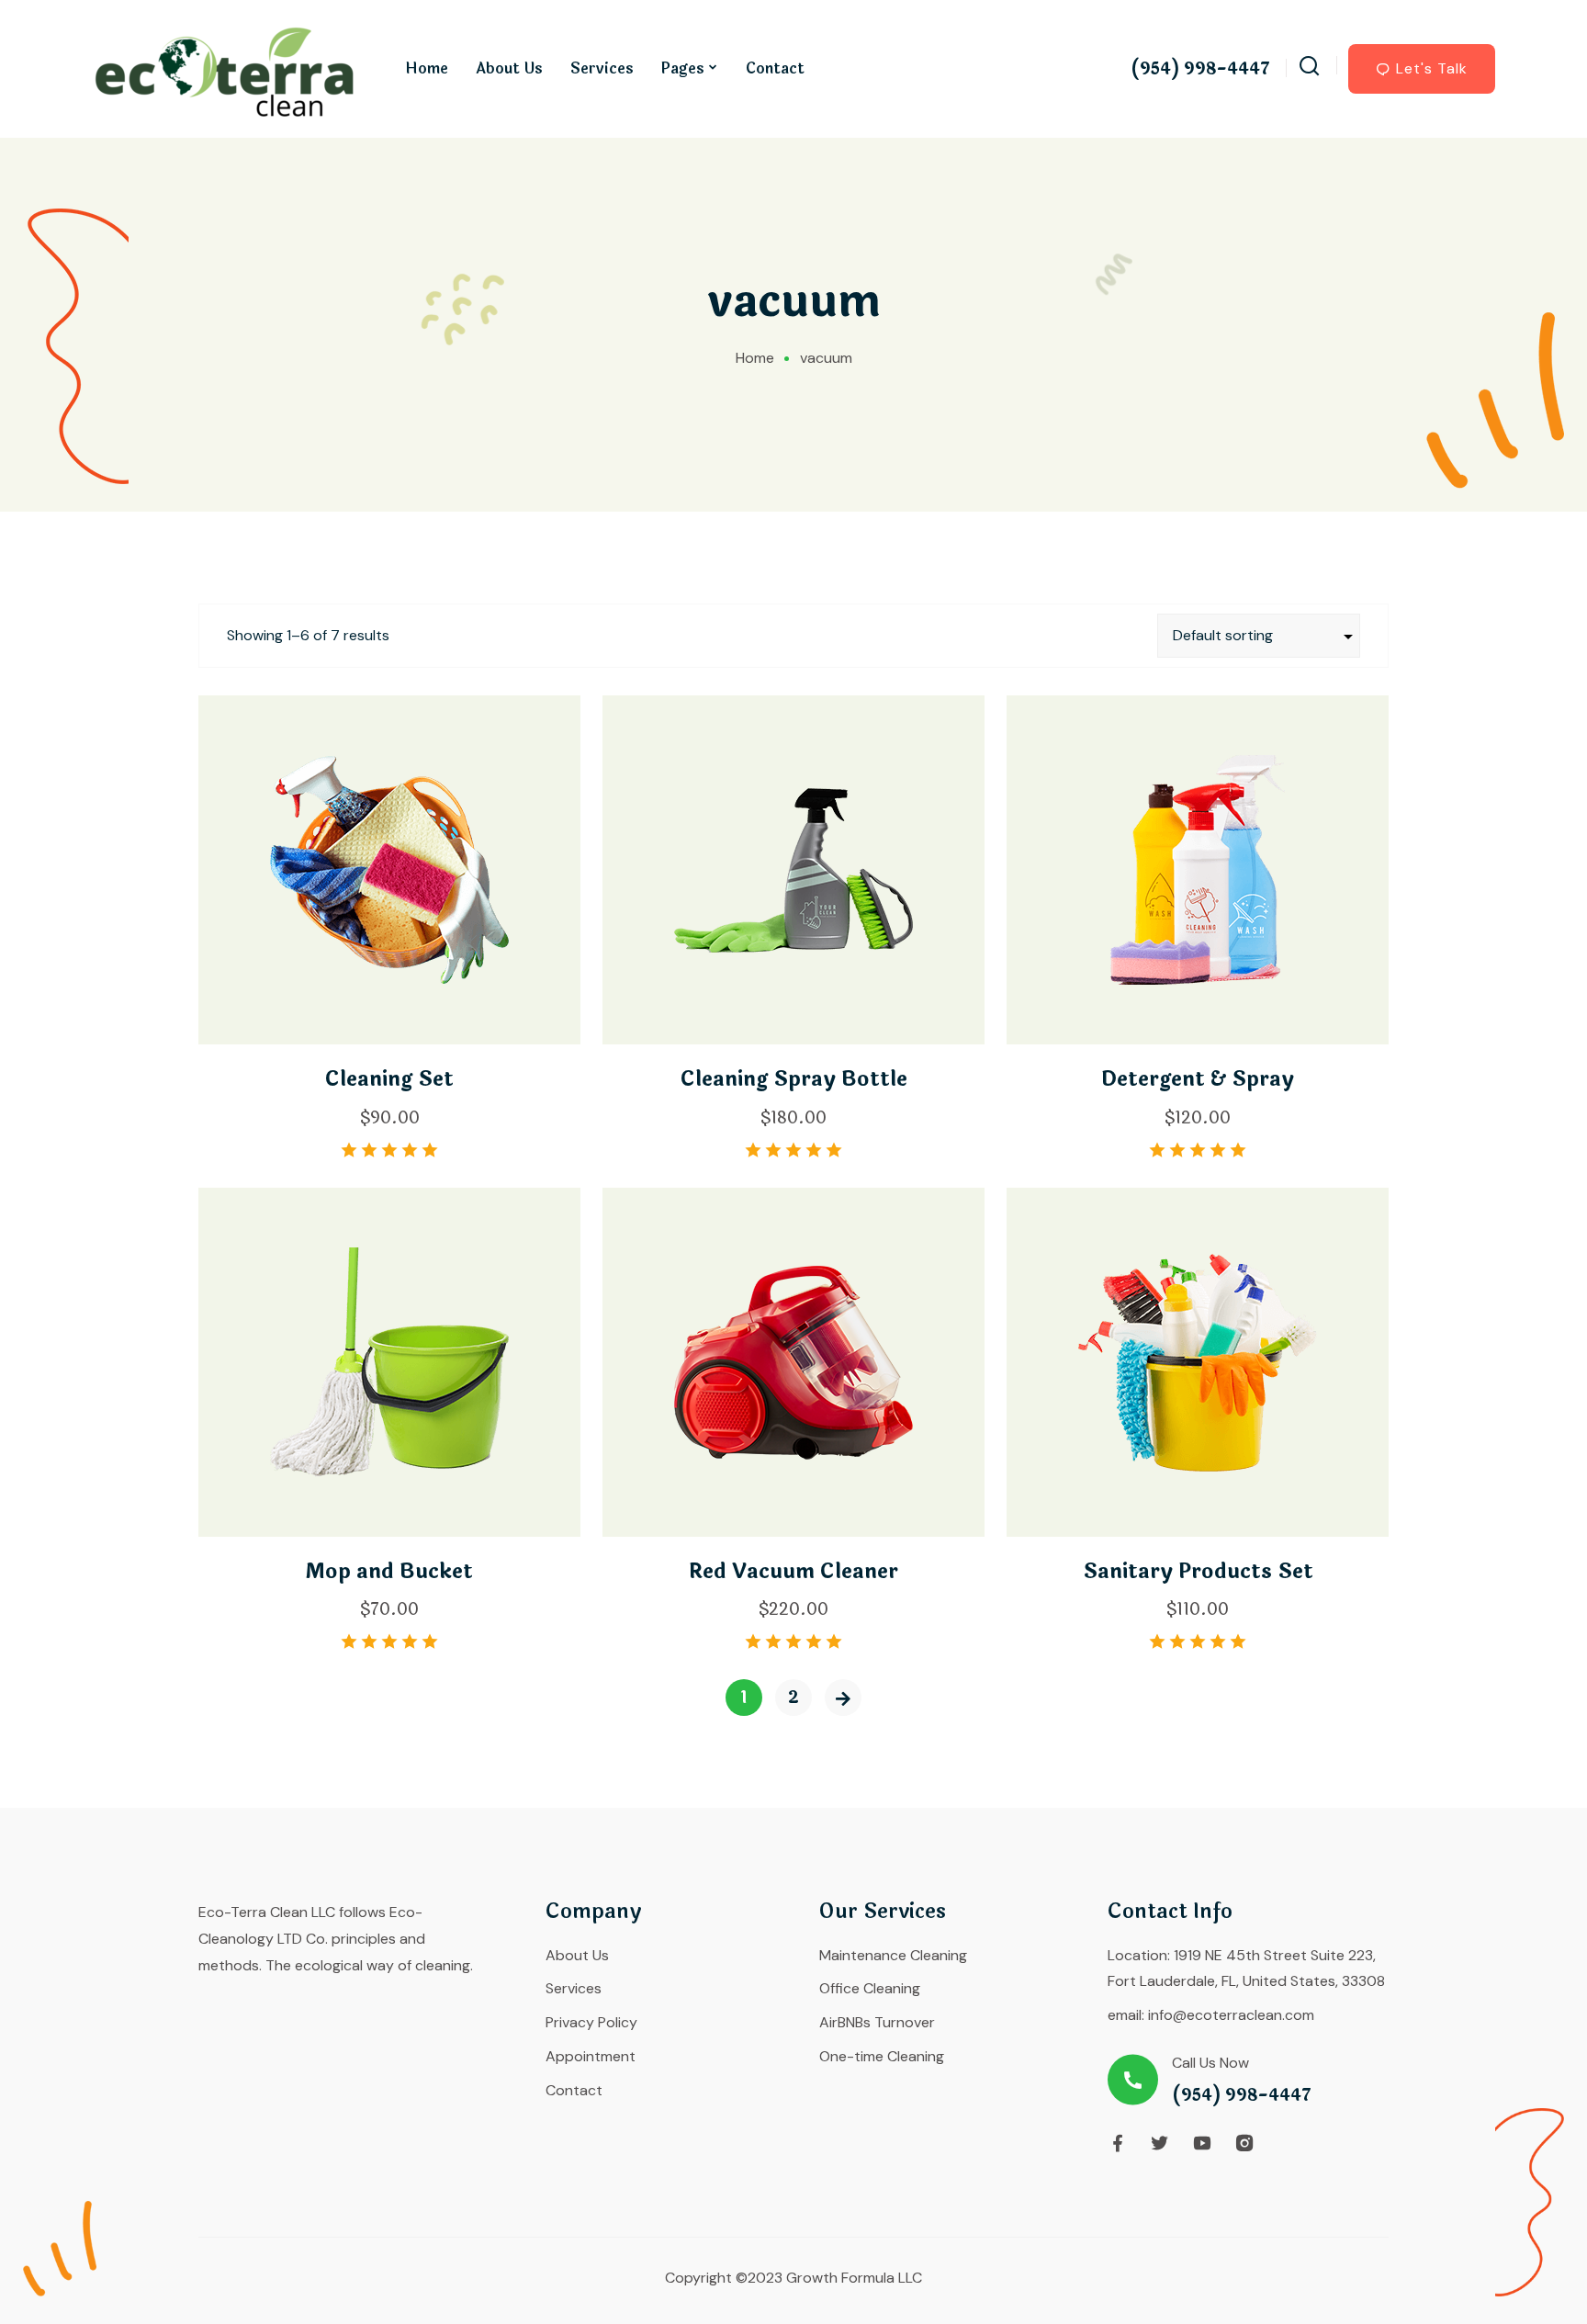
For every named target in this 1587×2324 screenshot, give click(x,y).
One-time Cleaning (882, 2056)
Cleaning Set (389, 1079)
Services (602, 68)
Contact (775, 68)
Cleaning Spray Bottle (794, 1079)
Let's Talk (1432, 68)
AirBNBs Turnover (877, 2022)
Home (427, 68)
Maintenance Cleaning (893, 1955)
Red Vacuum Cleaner (793, 1572)
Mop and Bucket (389, 1572)
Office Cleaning (870, 1988)
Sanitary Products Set (1198, 1572)
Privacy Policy (591, 2022)
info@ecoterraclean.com (1231, 2015)
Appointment (591, 2056)
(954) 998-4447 (1200, 69)
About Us (509, 68)
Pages (683, 68)
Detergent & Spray (1198, 1079)
